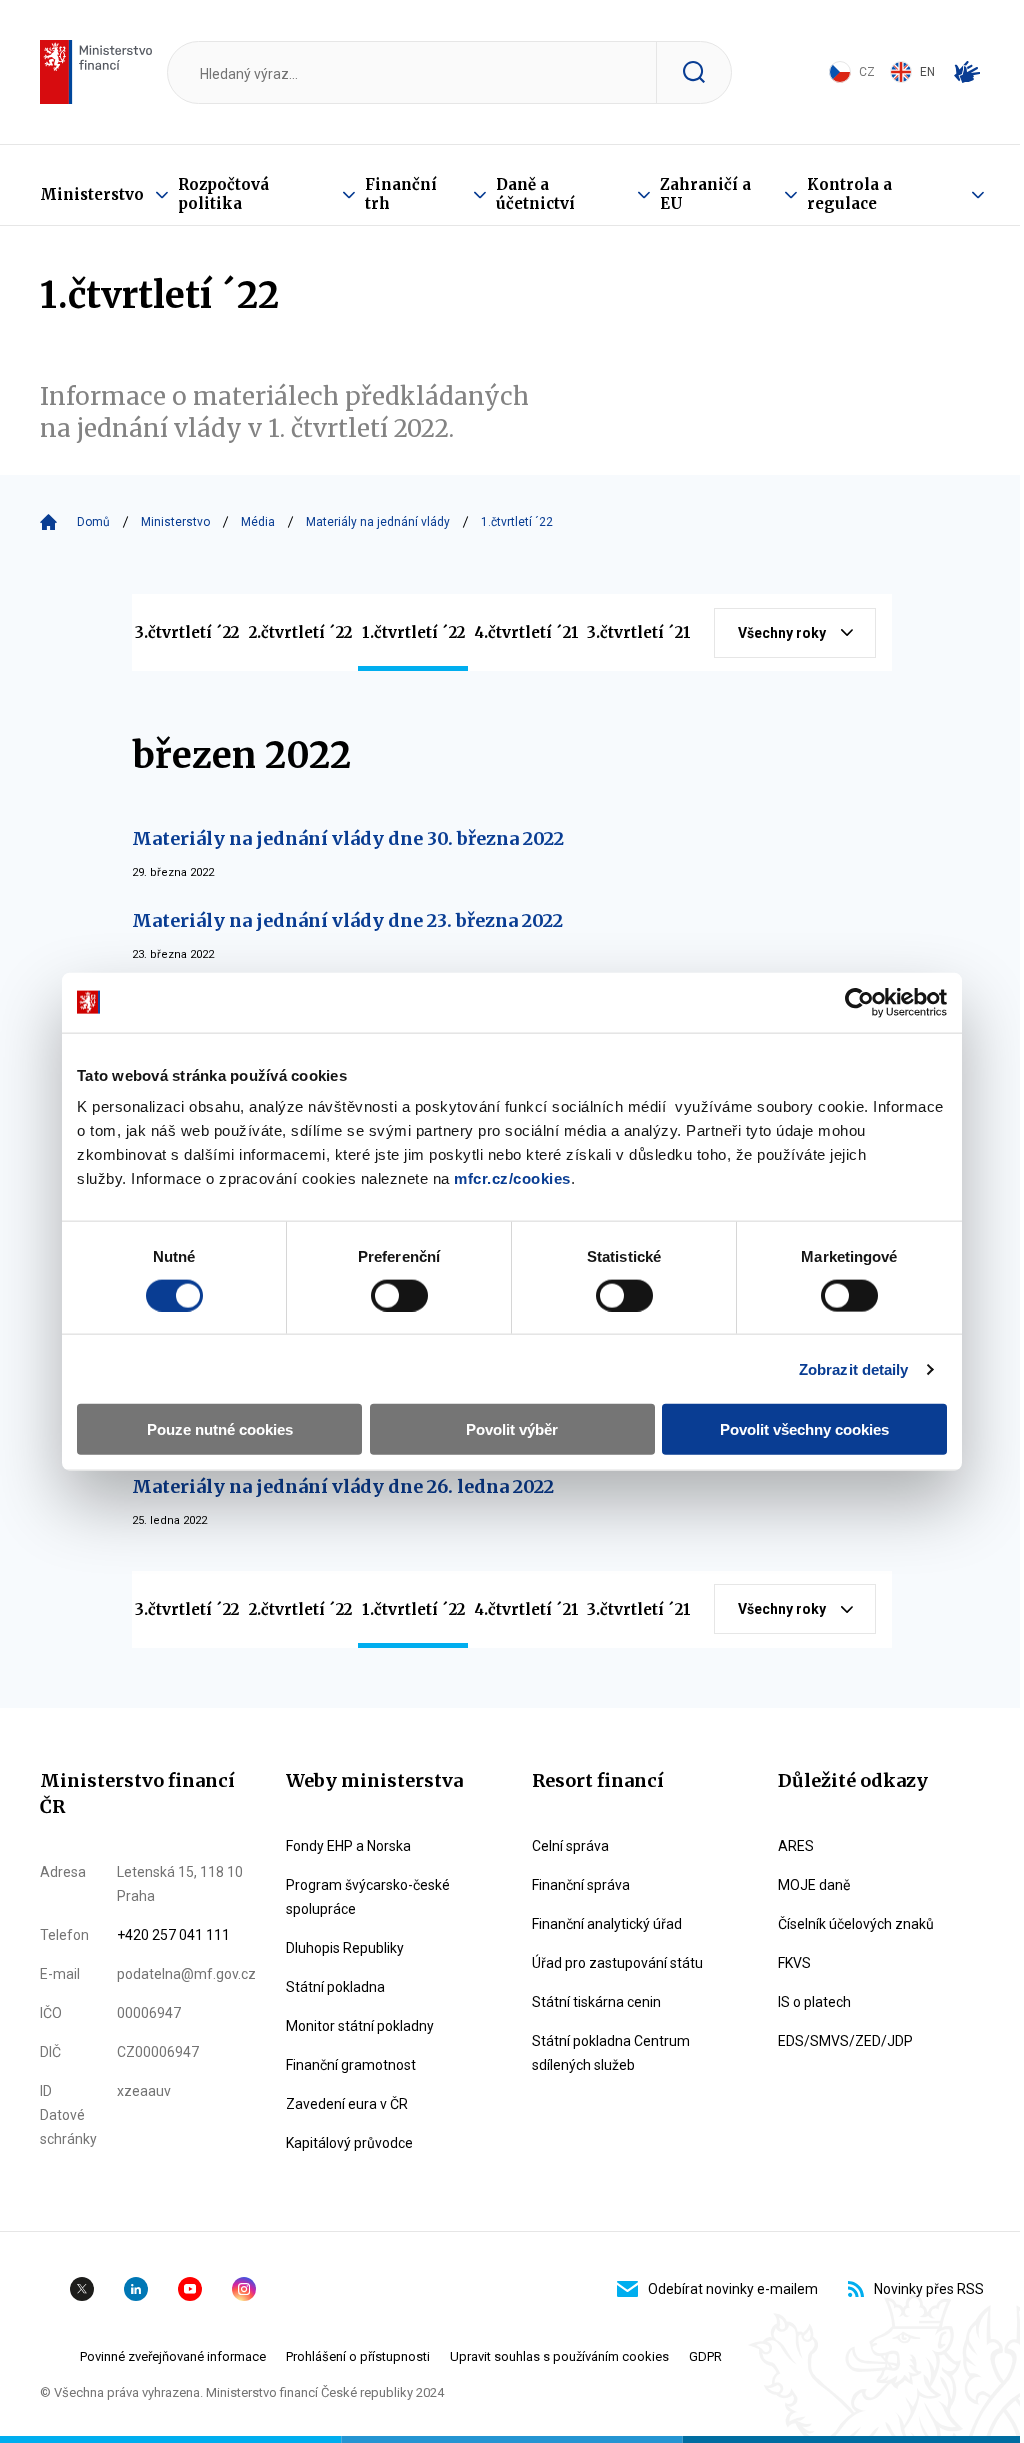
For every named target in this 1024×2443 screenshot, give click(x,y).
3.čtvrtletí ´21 (639, 632)
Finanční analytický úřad (607, 1924)
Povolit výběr (512, 1429)
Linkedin (136, 2289)
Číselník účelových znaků (856, 1924)
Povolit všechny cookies (804, 1429)
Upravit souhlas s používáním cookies (559, 2356)
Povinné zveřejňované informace (173, 2356)
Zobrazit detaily (854, 1368)
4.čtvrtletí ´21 (526, 632)
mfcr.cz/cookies (512, 1178)
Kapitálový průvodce (349, 2143)
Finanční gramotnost (351, 2065)
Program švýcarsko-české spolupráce (368, 1897)
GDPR (705, 2356)
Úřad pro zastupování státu (617, 1963)
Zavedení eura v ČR (347, 2104)
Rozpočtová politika (223, 194)
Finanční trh (401, 194)
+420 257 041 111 (173, 1935)
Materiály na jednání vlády (378, 522)
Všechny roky (782, 633)
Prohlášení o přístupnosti (358, 2356)
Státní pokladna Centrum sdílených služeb (611, 2053)
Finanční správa (581, 1885)
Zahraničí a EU (705, 194)
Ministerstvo (92, 194)
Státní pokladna (335, 1987)
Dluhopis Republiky (345, 1948)
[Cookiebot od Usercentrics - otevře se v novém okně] (859, 1002)
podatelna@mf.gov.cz (186, 1974)
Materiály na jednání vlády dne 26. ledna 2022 (343, 1486)
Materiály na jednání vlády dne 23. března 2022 (347, 920)
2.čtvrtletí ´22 (300, 632)
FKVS (794, 1963)
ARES (796, 1846)
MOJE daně (814, 1885)
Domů (93, 522)
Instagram (244, 2289)
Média (258, 522)
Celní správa (570, 1846)
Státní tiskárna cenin (596, 2002)
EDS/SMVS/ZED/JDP (845, 2041)
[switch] (399, 1295)
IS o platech (814, 2002)
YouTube (190, 2289)
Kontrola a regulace (849, 194)
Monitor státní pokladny (360, 2026)
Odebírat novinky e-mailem (733, 2289)
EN (927, 72)
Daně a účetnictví (535, 194)
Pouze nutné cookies (220, 1429)
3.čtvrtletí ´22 (187, 632)
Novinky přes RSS (929, 2289)
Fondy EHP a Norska (348, 1846)
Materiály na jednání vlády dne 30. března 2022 (348, 838)
